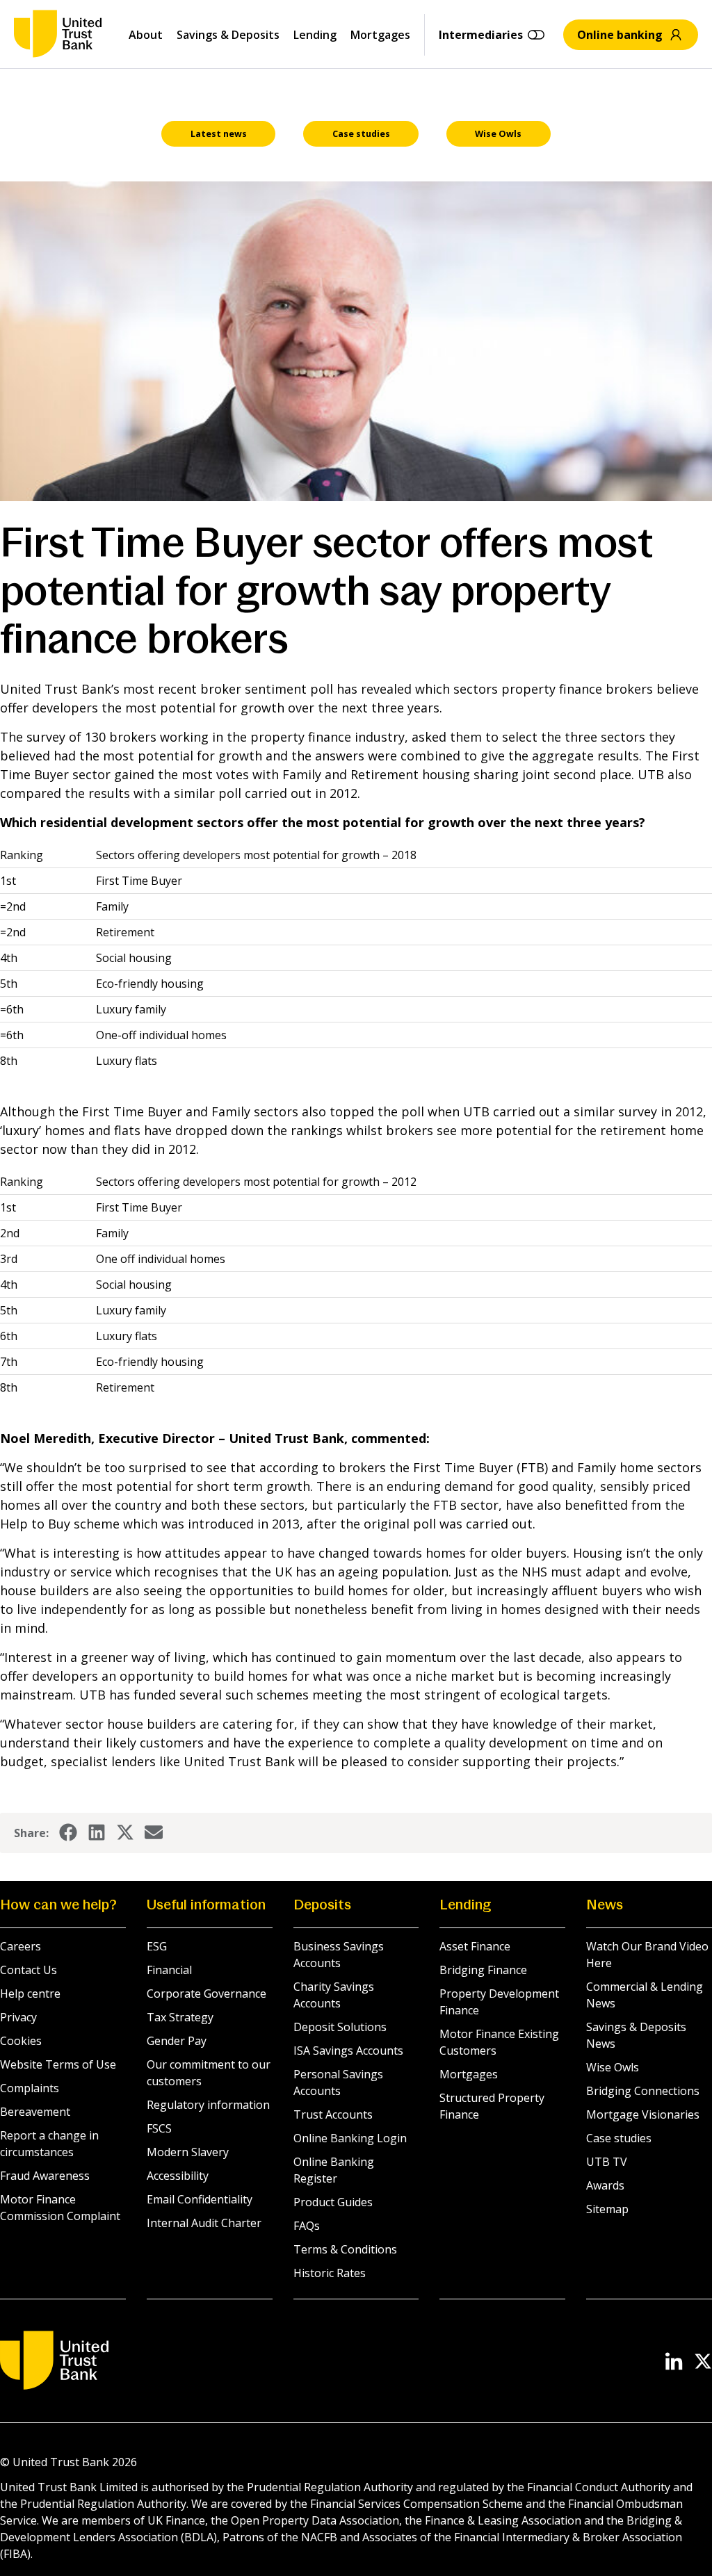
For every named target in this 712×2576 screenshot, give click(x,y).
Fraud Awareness (45, 2176)
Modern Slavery (188, 2152)
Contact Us (29, 1970)
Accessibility (178, 2176)
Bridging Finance (483, 1970)
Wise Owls (613, 2067)
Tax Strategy (180, 2017)
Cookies (21, 2041)
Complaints (30, 2088)
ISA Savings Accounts (348, 2051)
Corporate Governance (207, 1994)
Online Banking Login (350, 2138)
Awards (605, 2185)
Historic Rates (330, 2273)
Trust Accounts (333, 2114)
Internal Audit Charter (204, 2223)
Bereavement (35, 2112)
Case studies (619, 2138)
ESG (157, 1946)
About (146, 35)
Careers (21, 1946)
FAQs (307, 2226)
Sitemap (607, 2209)
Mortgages (380, 35)
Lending (315, 35)
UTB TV (607, 2162)
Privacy (18, 2017)
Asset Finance (475, 1946)
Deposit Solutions (340, 2027)
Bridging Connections (643, 2091)
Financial (169, 1970)
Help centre (30, 1994)
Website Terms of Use (58, 2064)
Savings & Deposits (228, 35)
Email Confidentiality (200, 2199)
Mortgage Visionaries (643, 2114)
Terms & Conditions (345, 2249)
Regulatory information (208, 2105)
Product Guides (333, 2202)
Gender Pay (177, 2041)
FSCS (159, 2128)
